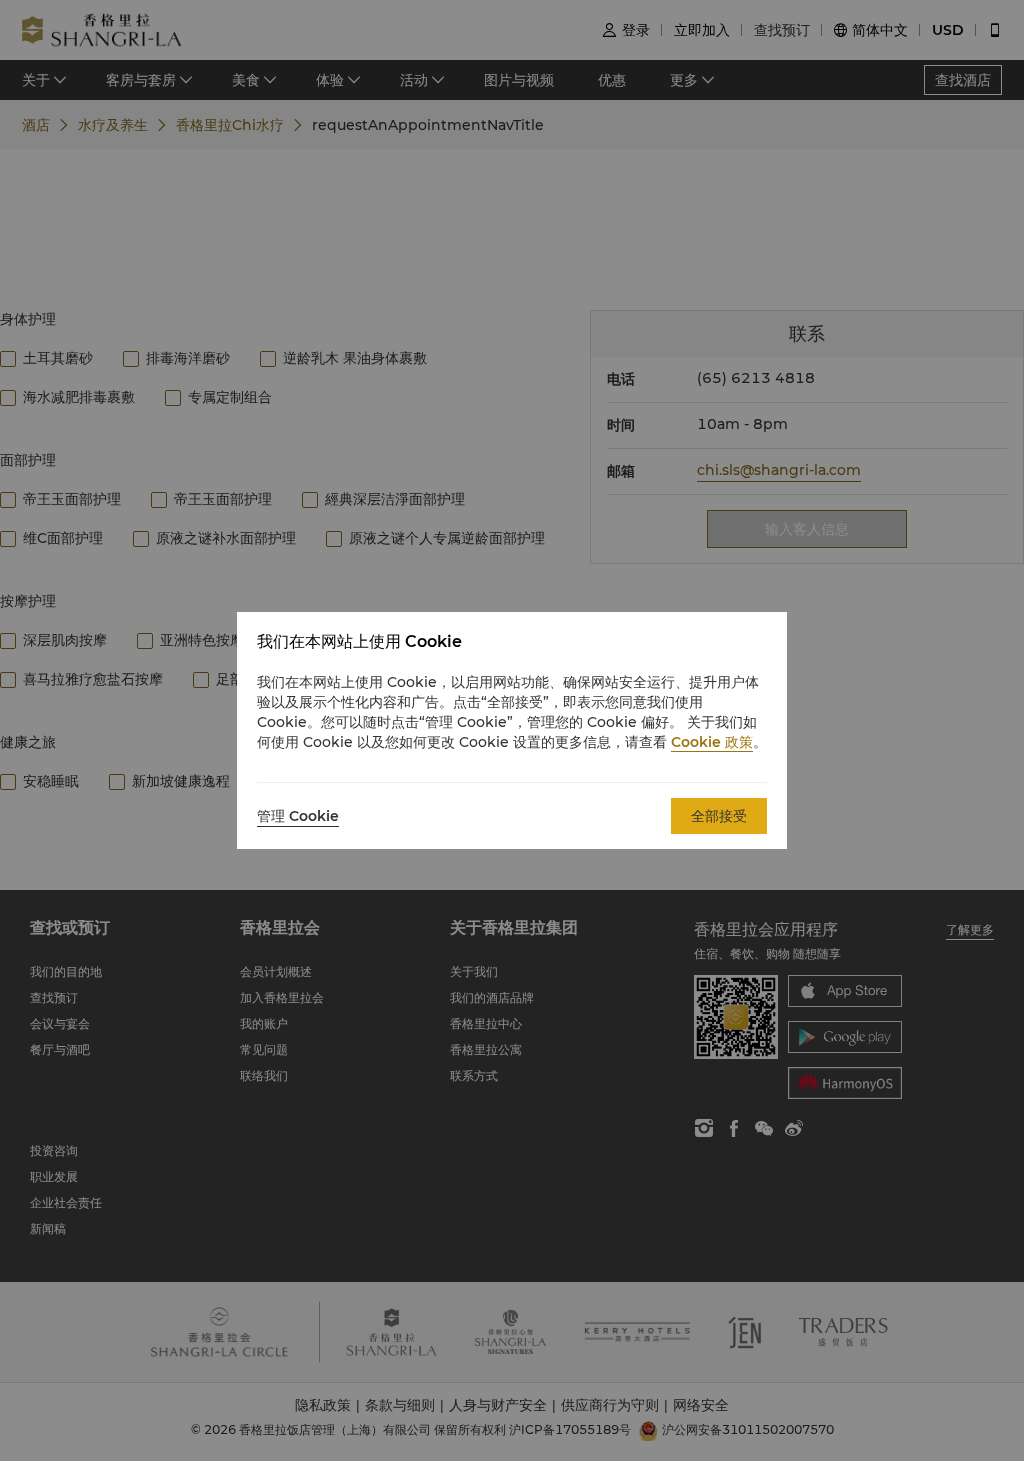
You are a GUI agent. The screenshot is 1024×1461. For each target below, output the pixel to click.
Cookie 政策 (712, 742)
